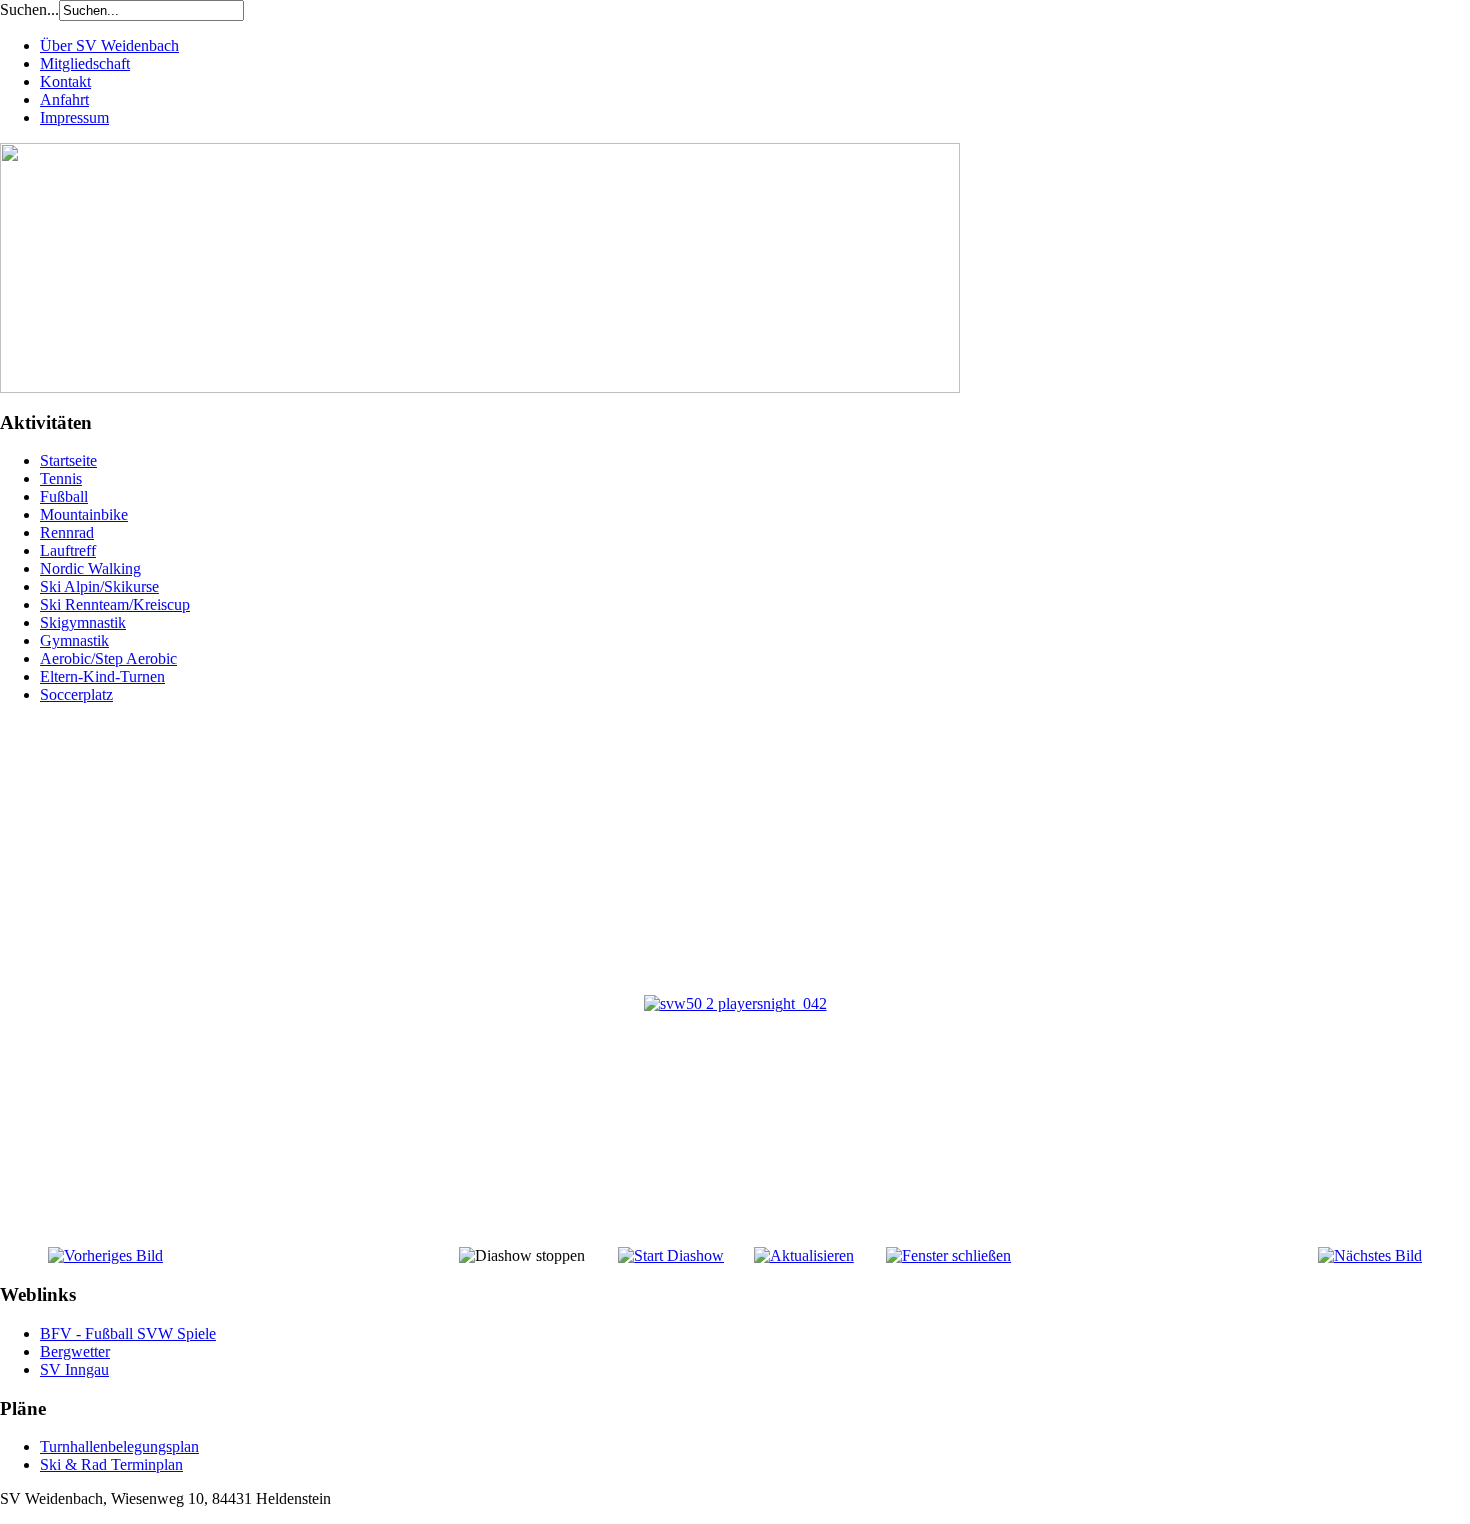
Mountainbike (84, 514)
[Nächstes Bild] (1370, 1255)
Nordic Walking (90, 568)
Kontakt (65, 81)
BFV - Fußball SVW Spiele (128, 1333)
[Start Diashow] (671, 1255)
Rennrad (67, 532)
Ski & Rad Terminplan (111, 1464)
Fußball (64, 496)
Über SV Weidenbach (109, 45)
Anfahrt (64, 99)
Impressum (74, 117)
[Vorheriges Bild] (105, 1255)
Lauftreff (68, 550)
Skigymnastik (83, 622)
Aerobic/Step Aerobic (108, 658)
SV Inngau (74, 1369)
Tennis (61, 478)
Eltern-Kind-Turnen (102, 676)
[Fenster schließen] (948, 1255)
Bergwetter (75, 1351)
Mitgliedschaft (85, 63)
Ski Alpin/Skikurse (99, 586)
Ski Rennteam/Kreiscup (115, 604)
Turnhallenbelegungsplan (119, 1446)
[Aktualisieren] (804, 1255)
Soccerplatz (76, 694)
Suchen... (29, 9)
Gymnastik (74, 640)
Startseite (68, 460)
